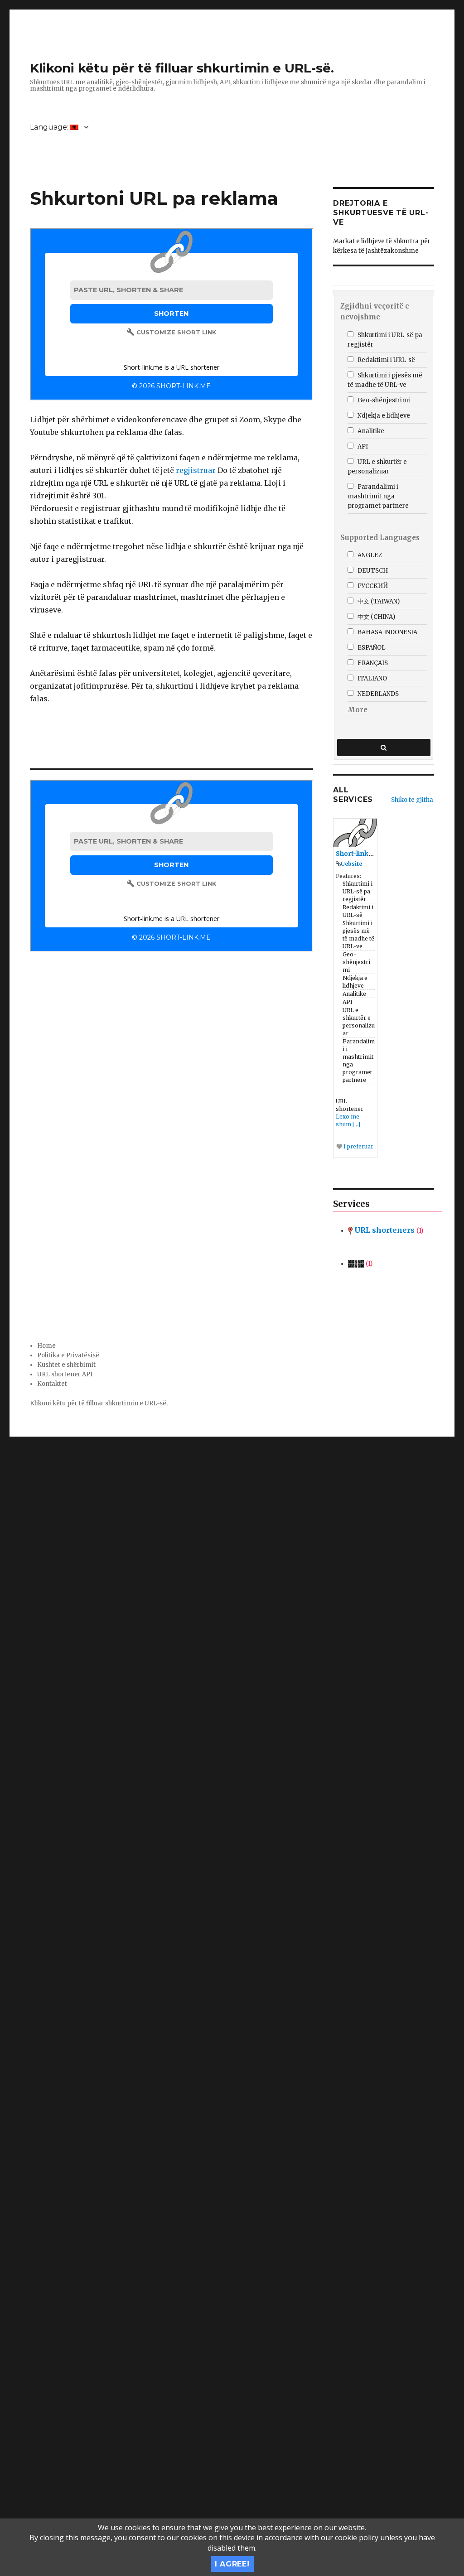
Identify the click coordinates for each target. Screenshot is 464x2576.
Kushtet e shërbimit (66, 1365)
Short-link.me (358, 854)
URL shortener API (65, 1374)
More (358, 710)
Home (46, 1346)
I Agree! (232, 2564)
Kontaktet (52, 1384)
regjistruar (197, 470)
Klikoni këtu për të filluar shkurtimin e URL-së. (182, 68)
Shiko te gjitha (412, 800)
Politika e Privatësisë (68, 1355)
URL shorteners (388, 1230)
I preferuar (358, 1146)
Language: (50, 127)
